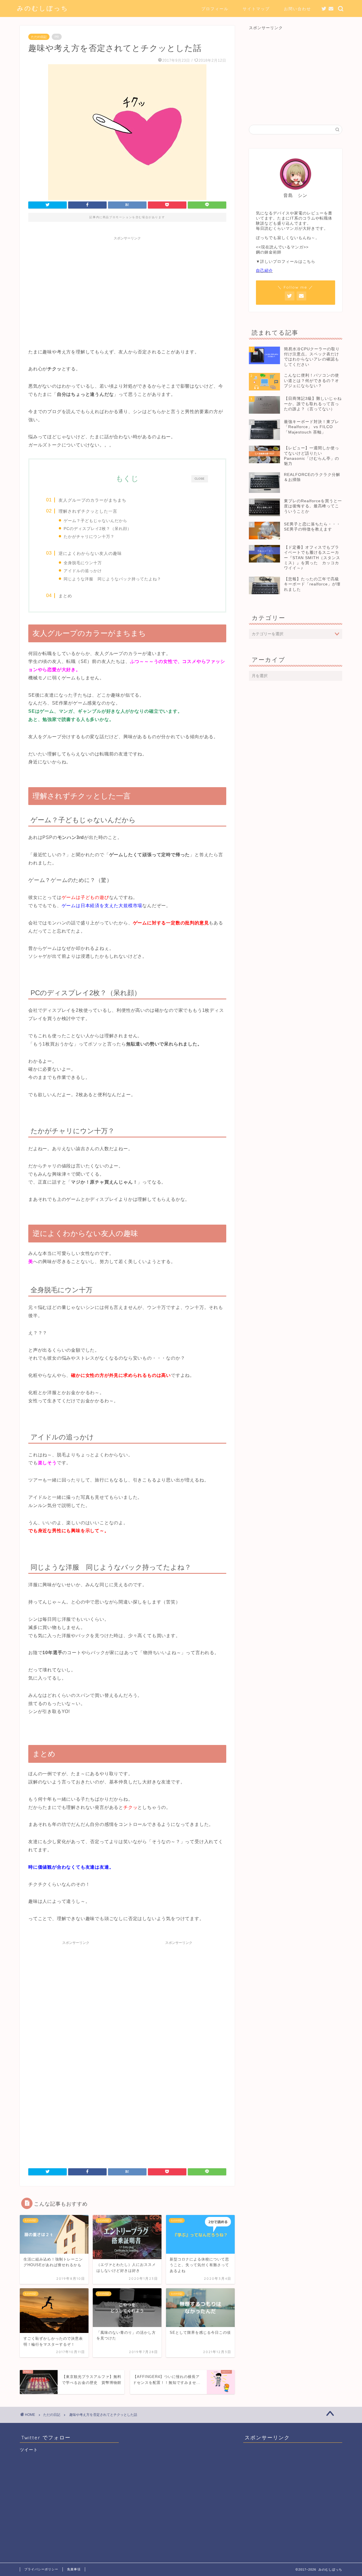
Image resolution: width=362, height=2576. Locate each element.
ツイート (29, 2450)
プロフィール (215, 9)
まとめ (65, 596)
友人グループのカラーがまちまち (92, 500)
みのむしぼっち (43, 8)
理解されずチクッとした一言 (88, 511)
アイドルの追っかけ (83, 571)
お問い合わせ (298, 9)
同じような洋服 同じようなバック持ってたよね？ (112, 579)
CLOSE (200, 479)
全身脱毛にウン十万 (83, 563)
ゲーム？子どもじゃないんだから (95, 521)
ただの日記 (39, 37)
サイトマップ (256, 9)
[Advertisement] (127, 283)
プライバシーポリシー (41, 2569)
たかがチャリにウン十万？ (89, 536)
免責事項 (74, 2569)
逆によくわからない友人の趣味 (90, 553)
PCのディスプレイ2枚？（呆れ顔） (98, 529)
